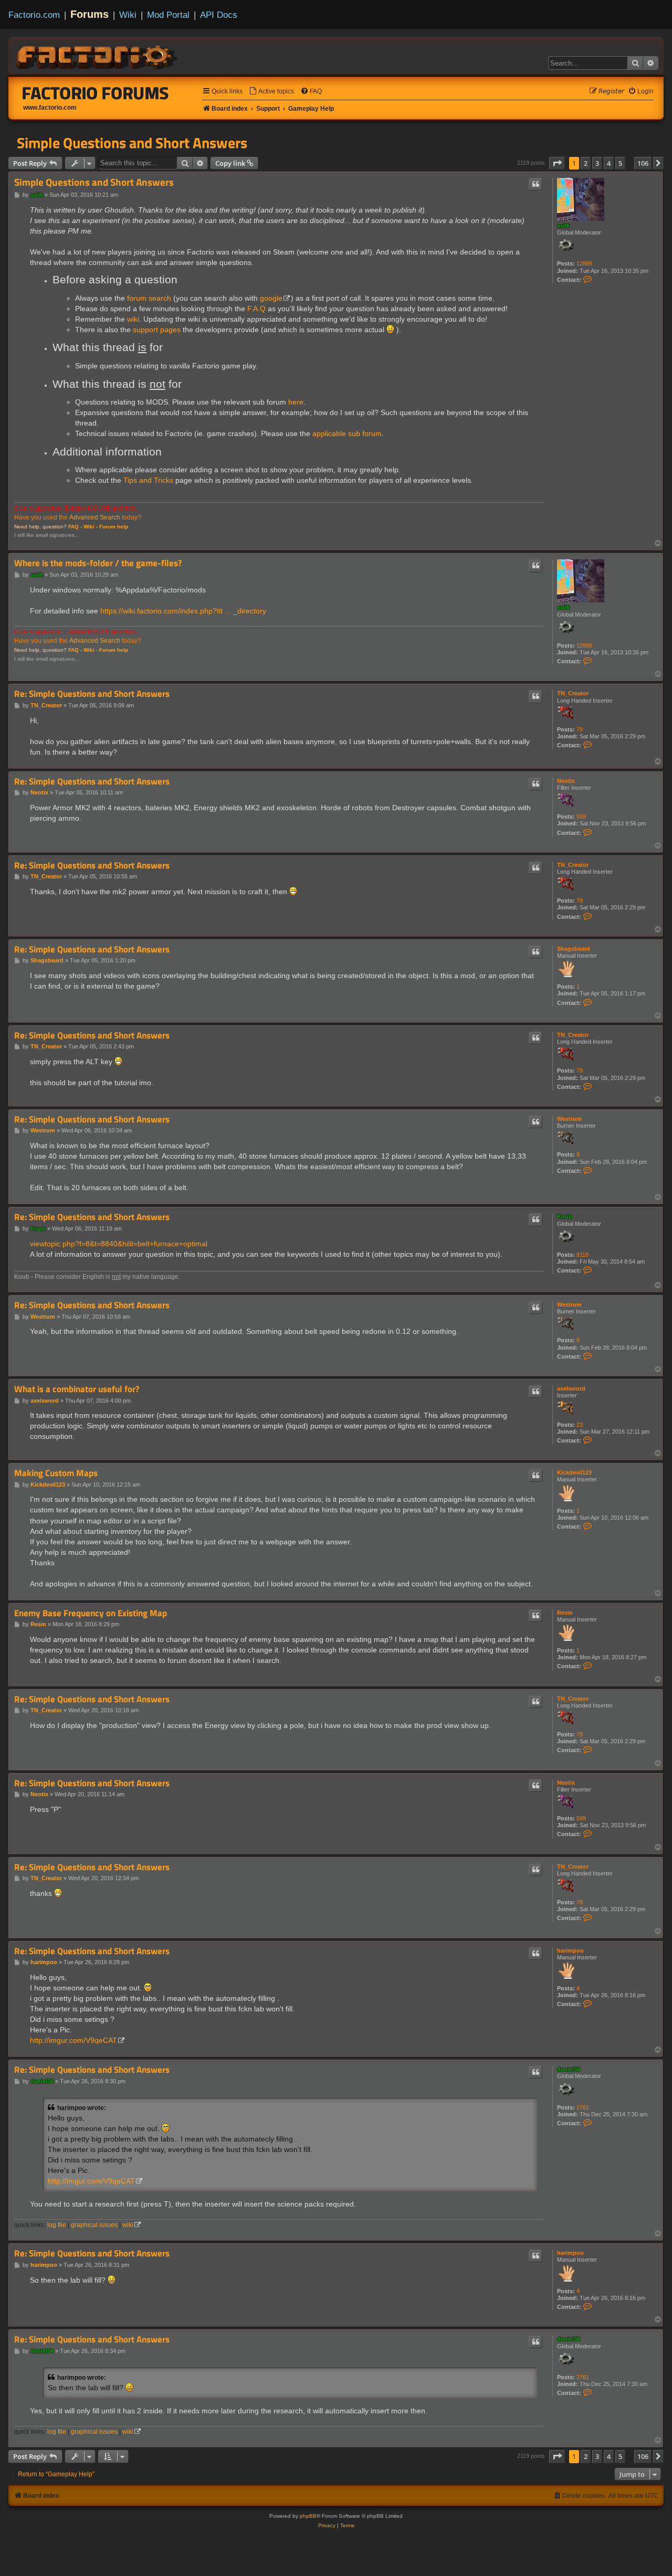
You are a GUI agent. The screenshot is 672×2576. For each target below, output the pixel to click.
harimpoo (570, 1950)
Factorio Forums (96, 93)
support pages (157, 330)
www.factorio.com (50, 108)
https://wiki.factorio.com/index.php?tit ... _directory (183, 611)
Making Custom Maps (56, 1473)
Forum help (114, 527)
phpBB (308, 2516)
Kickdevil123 (574, 1472)
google (271, 298)
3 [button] (597, 163)
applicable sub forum (347, 433)
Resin (565, 1613)
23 (580, 1425)
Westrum (569, 1119)
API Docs (219, 15)
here (296, 402)
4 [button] (609, 163)
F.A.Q (256, 309)
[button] (557, 163)
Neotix (566, 781)
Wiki (128, 15)
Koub (565, 1216)
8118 (582, 1255)
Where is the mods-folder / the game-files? (98, 563)
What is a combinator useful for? (77, 1389)
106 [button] (643, 163)
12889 (584, 263)
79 (580, 729)
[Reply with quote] (535, 184)
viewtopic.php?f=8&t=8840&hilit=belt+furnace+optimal (119, 1244)
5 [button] (620, 163)
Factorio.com (34, 15)
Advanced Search (95, 517)
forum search (149, 298)
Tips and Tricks (148, 480)
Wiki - (91, 527)
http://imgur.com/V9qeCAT (73, 2040)
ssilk (563, 226)
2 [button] (586, 163)
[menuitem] (271, 92)
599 (581, 817)
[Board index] (98, 56)
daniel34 (569, 2069)
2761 (583, 2107)
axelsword (571, 1388)
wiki (133, 319)
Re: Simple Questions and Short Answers (92, 694)
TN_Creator (573, 693)
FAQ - (75, 527)
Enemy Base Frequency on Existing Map (91, 1613)
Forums (90, 14)
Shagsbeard (574, 949)
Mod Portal (168, 15)
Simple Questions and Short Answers (132, 143)
